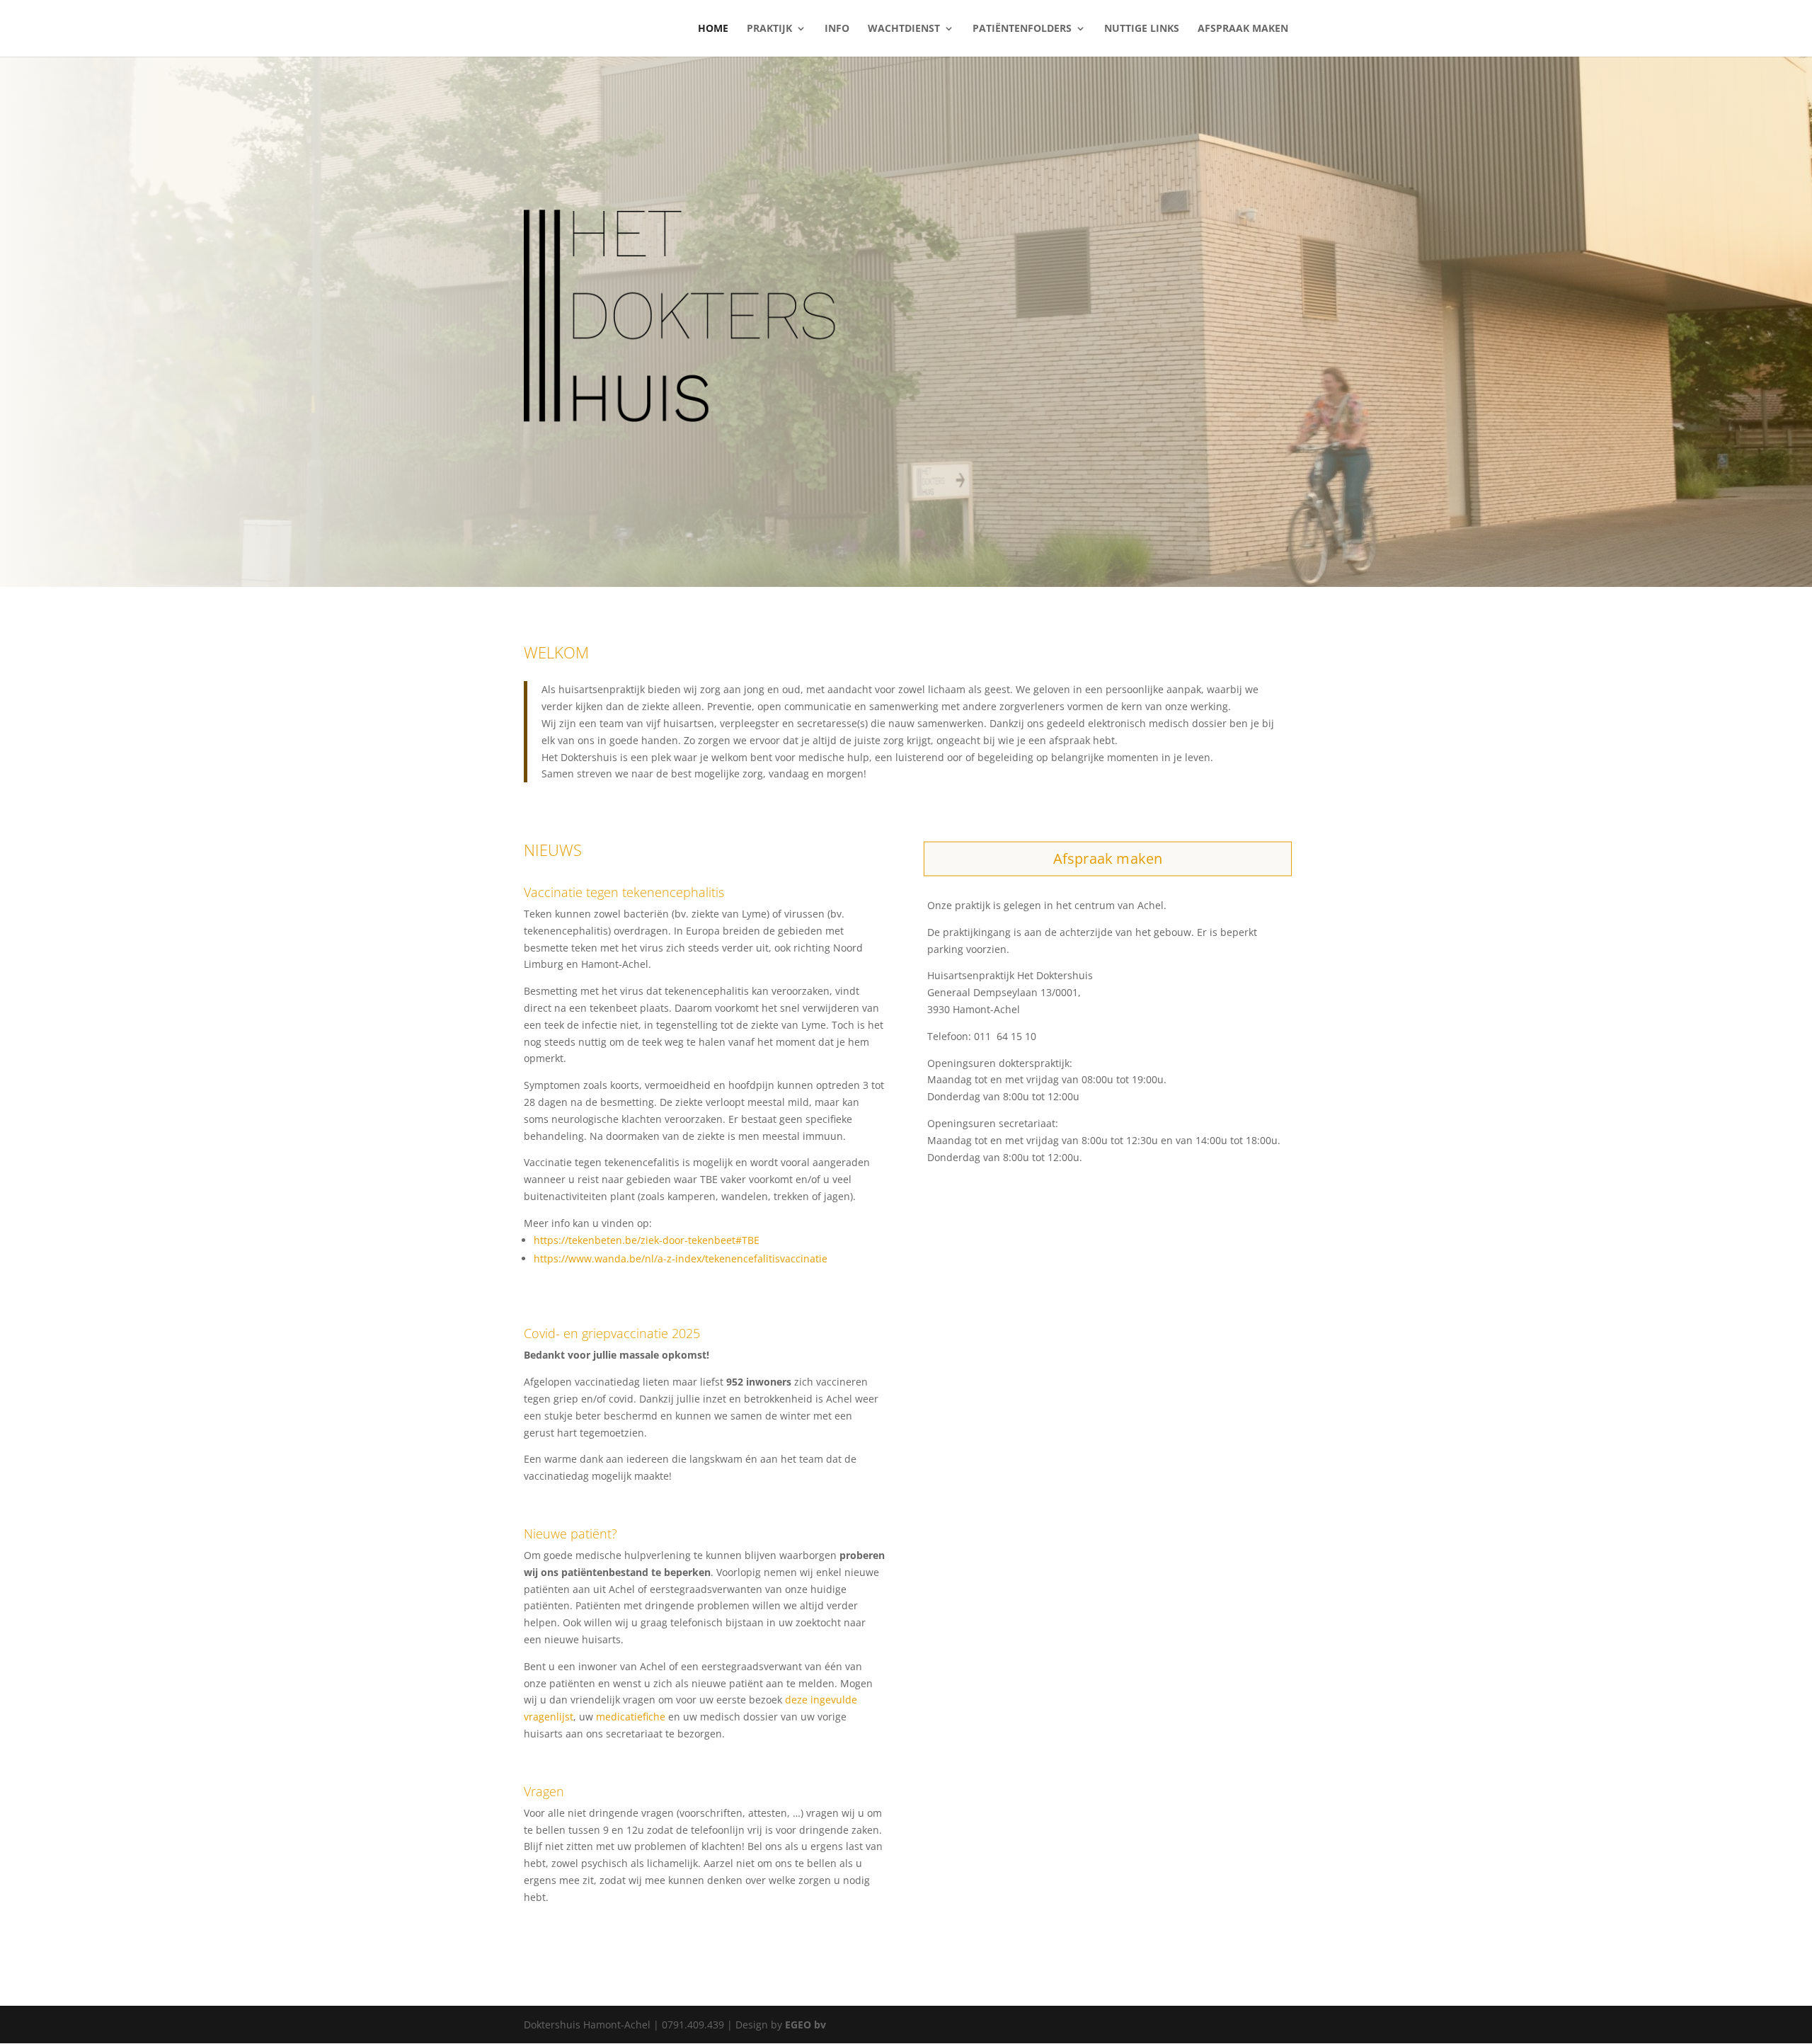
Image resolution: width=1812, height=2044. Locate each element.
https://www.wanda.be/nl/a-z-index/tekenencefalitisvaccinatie (681, 1258)
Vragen (544, 1791)
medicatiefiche (631, 1717)
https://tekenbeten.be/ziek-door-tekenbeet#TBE (647, 1240)
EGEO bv (805, 2025)
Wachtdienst (904, 29)
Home (713, 29)
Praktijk (769, 29)
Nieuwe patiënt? (570, 1534)
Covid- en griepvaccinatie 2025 (612, 1333)
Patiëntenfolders (1022, 29)
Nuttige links (1142, 29)
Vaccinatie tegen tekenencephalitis (624, 892)
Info (837, 29)
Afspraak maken (1243, 29)
